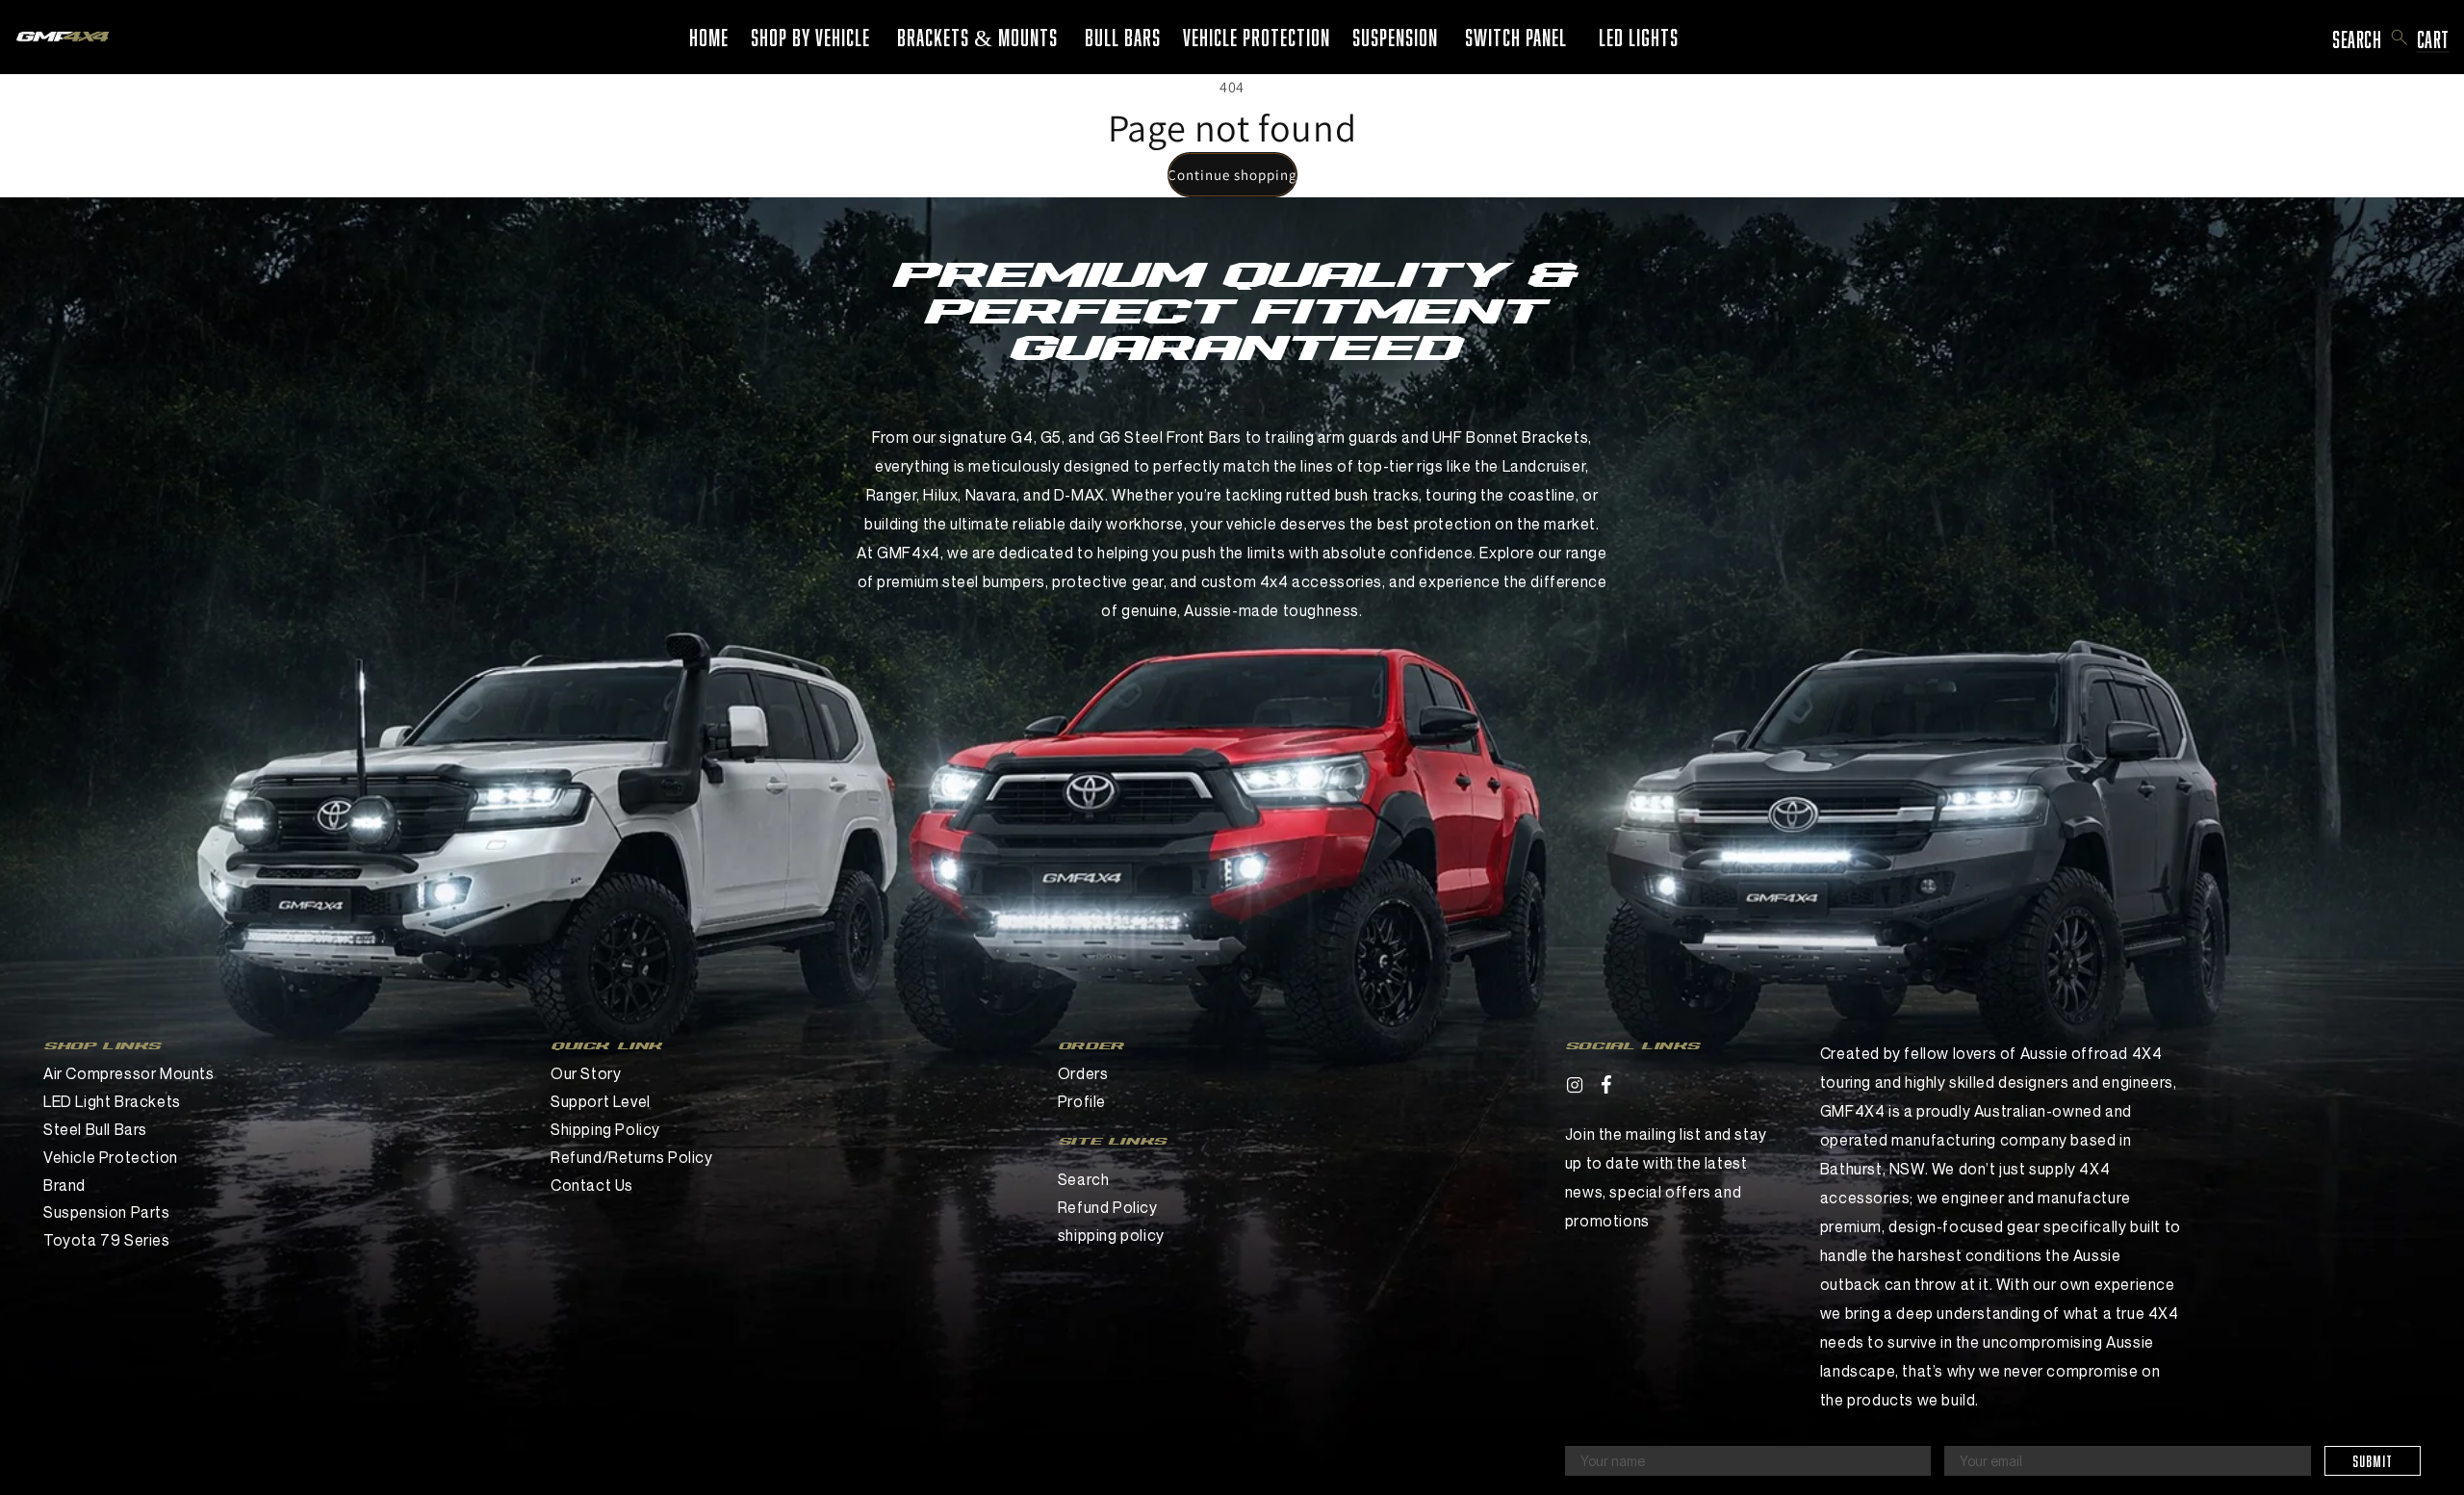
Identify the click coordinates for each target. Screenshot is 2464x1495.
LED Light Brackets (112, 1101)
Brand (64, 1185)
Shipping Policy (605, 1129)
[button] (2400, 38)
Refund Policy (1108, 1207)
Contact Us (592, 1185)
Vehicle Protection (111, 1157)
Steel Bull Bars (95, 1129)
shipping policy (1111, 1235)
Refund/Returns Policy (632, 1157)
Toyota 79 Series (107, 1240)
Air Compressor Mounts (129, 1073)
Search (1084, 1179)
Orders (1083, 1073)
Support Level (601, 1101)
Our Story (586, 1073)
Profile (1082, 1101)
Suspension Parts (107, 1212)
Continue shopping (1232, 175)
